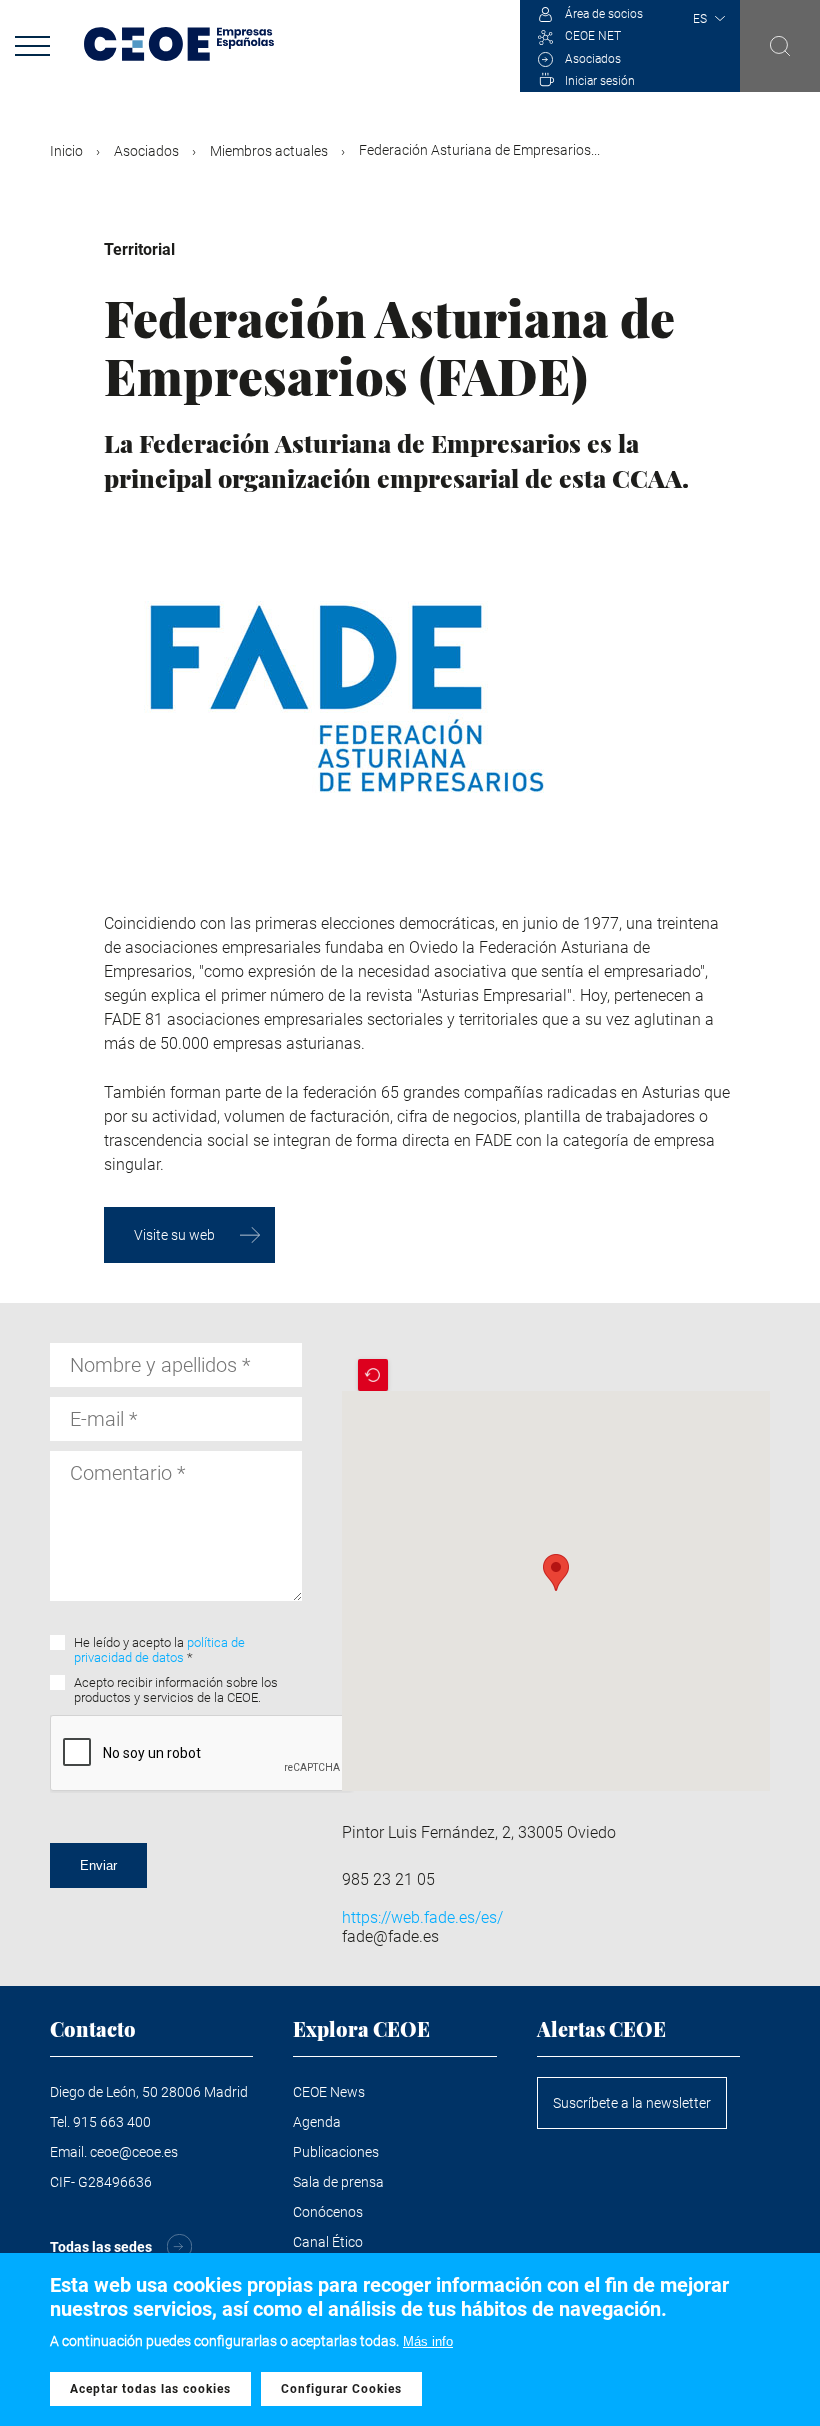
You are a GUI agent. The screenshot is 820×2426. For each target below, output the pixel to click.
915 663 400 (112, 2122)
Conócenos (328, 2212)
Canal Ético (328, 2242)
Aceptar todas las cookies (150, 2389)
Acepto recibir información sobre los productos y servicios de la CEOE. (176, 1690)
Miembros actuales (269, 151)
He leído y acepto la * (159, 1650)
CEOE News (329, 2092)
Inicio (66, 151)
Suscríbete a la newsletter (632, 2103)
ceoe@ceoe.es (134, 2152)
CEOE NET (593, 36)
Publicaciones (336, 2152)
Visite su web (174, 1235)
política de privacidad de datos (159, 1650)
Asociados (593, 59)
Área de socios (604, 14)
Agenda (317, 2122)
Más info (428, 2341)
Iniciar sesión (600, 81)
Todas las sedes (101, 2247)
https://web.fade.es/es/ (422, 1917)
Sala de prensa (338, 2182)
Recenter (373, 1375)
